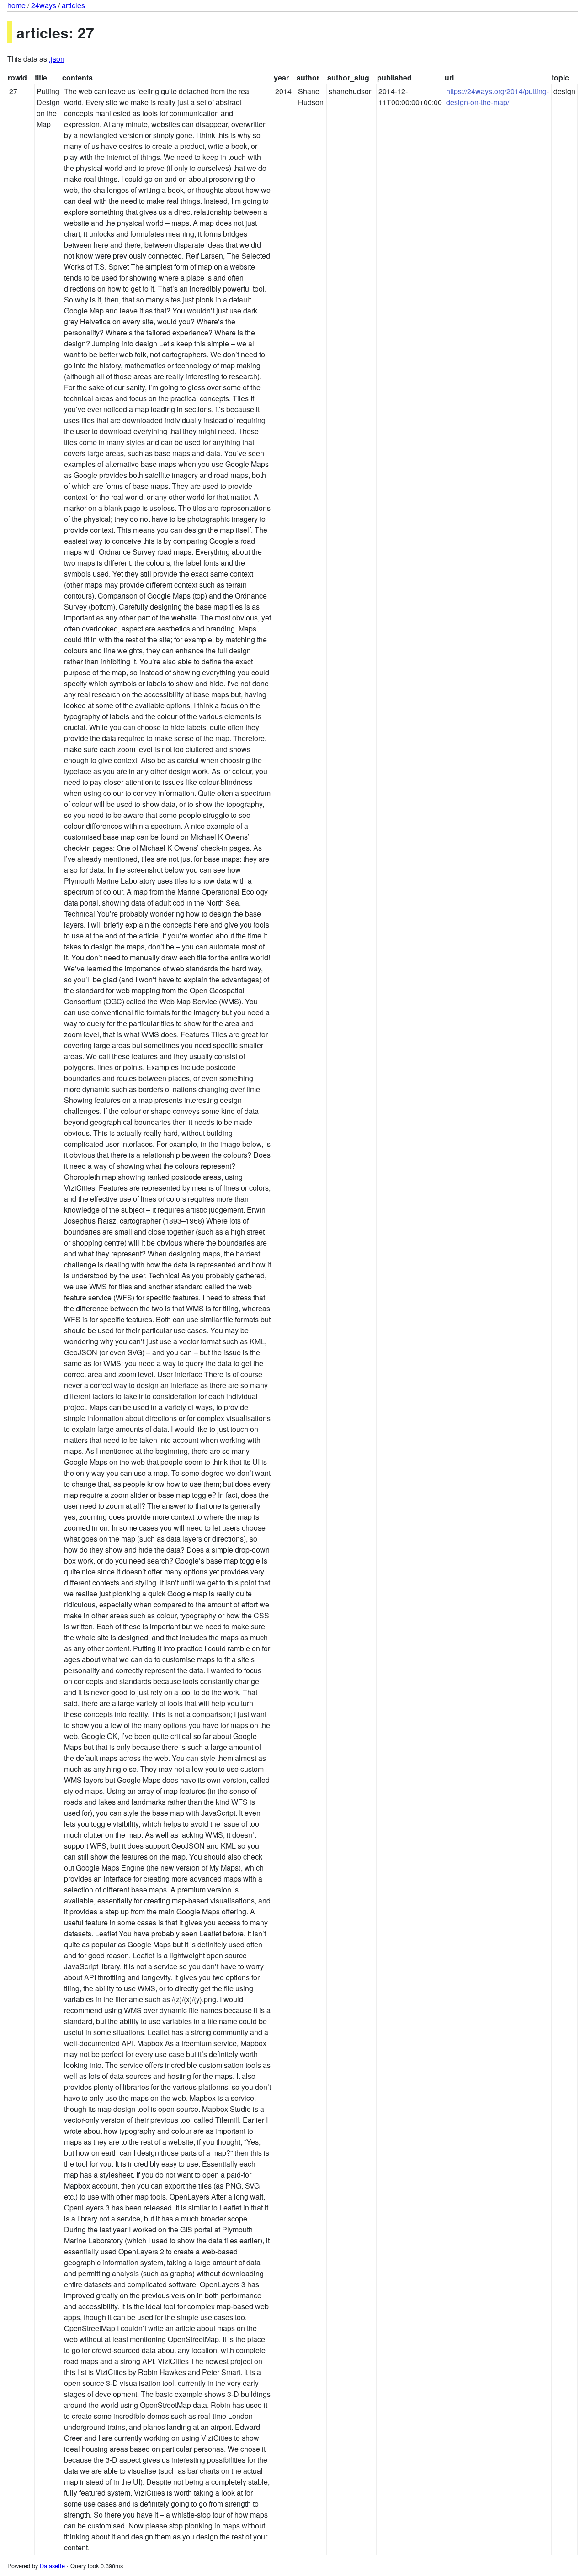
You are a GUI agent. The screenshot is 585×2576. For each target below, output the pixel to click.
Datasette (52, 2566)
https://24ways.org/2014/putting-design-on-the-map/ (497, 97)
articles (73, 5)
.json (57, 59)
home (16, 5)
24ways (44, 5)
